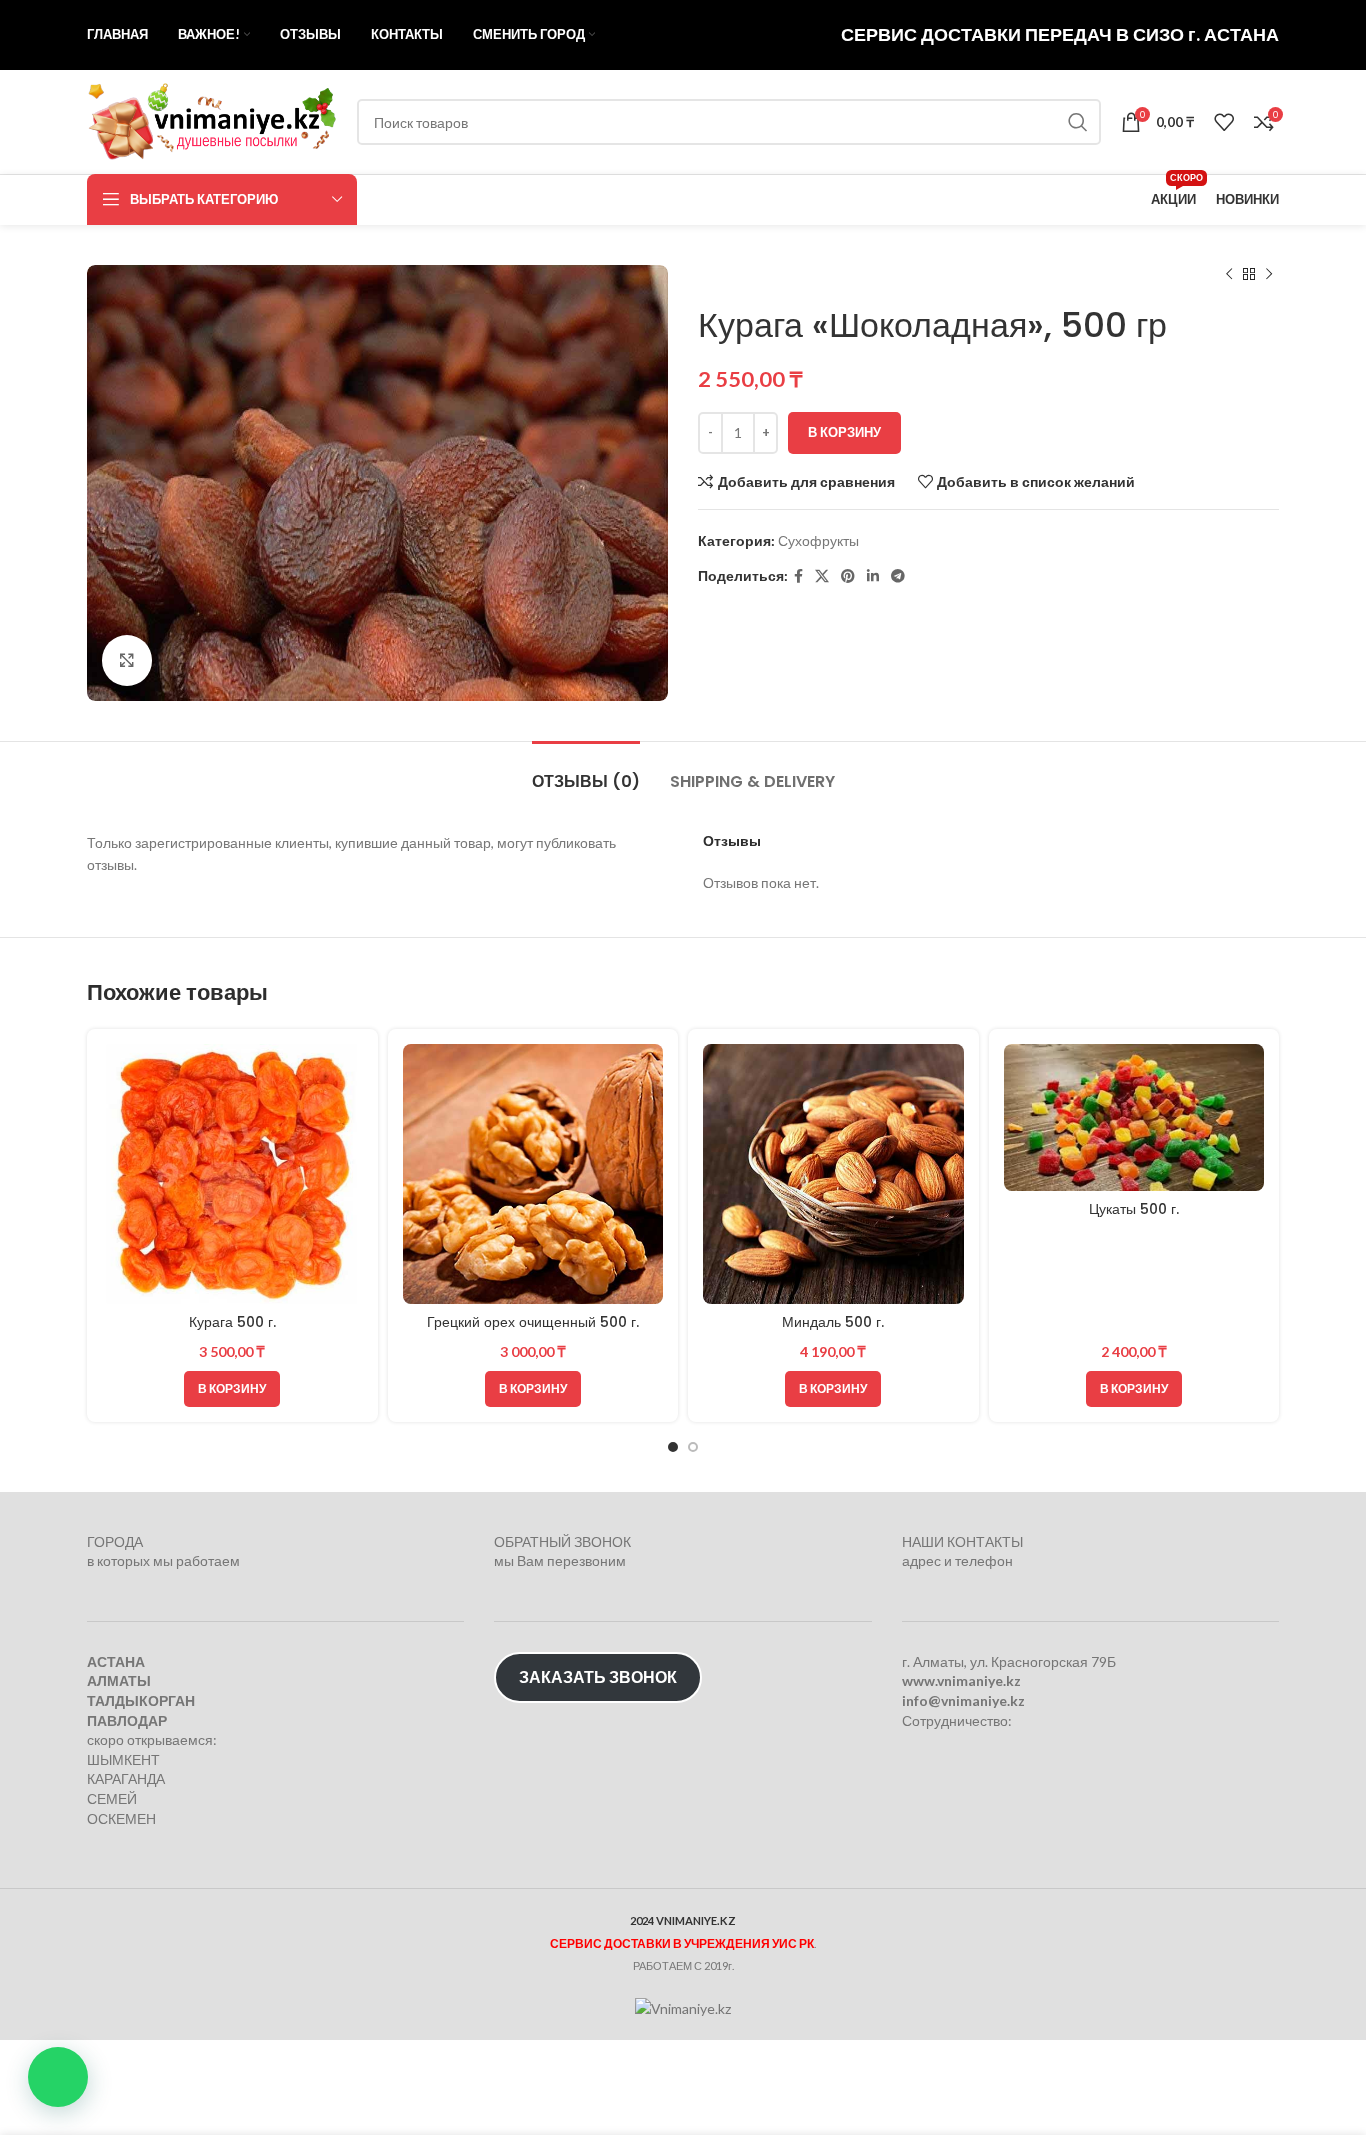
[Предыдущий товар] (1229, 275)
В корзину (844, 432)
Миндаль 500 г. (833, 1322)
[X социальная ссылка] (822, 576)
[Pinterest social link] (848, 576)
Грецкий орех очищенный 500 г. (533, 1322)
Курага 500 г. (232, 1322)
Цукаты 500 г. (1134, 1209)
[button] (58, 2077)
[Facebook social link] (798, 576)
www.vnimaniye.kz (961, 1681)
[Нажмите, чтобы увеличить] (127, 660)
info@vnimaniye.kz (963, 1700)
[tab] (586, 771)
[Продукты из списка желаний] (1224, 122)
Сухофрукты (818, 540)
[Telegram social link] (898, 576)
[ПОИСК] (1078, 122)
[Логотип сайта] (212, 120)
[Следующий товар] (1269, 275)
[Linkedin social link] (873, 576)
